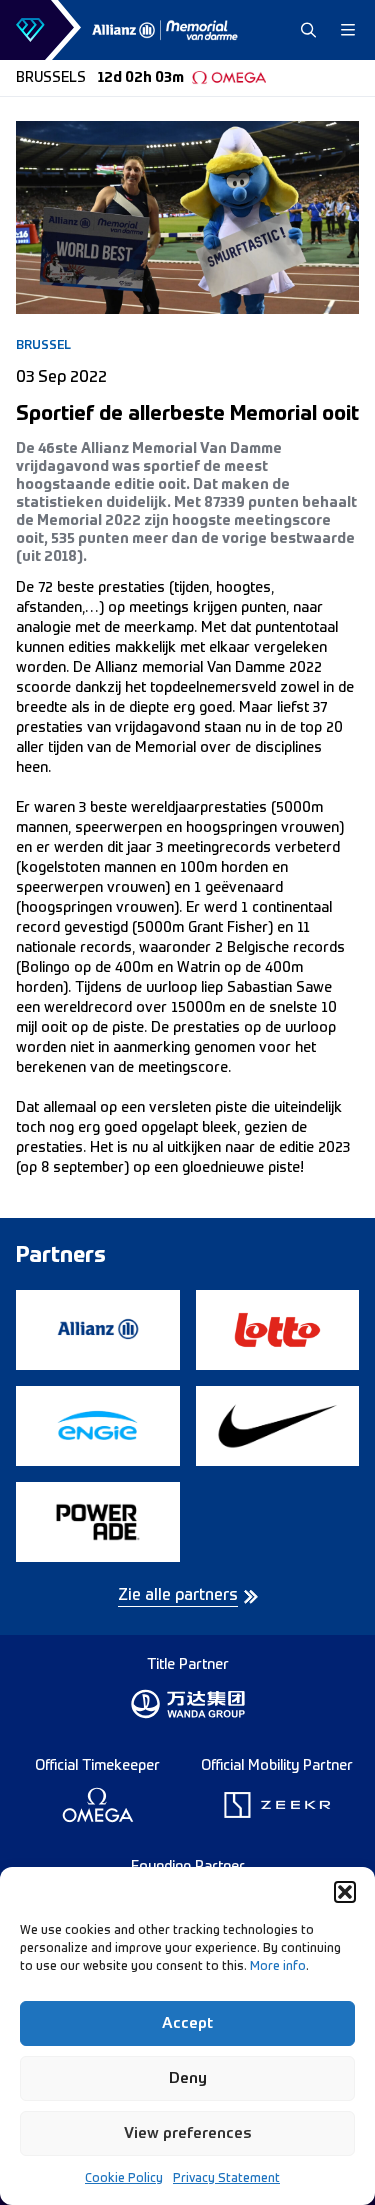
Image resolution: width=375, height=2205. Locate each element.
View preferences (188, 2133)
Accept (187, 2023)
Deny (188, 2078)
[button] (345, 1892)
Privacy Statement (226, 2179)
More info (278, 1967)
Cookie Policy (124, 2179)
